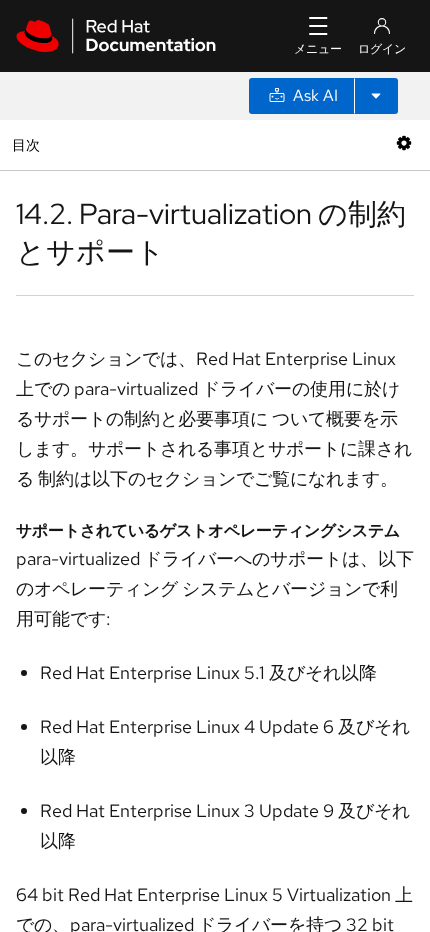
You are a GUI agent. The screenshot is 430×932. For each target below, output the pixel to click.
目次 (28, 144)
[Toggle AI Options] (376, 96)
